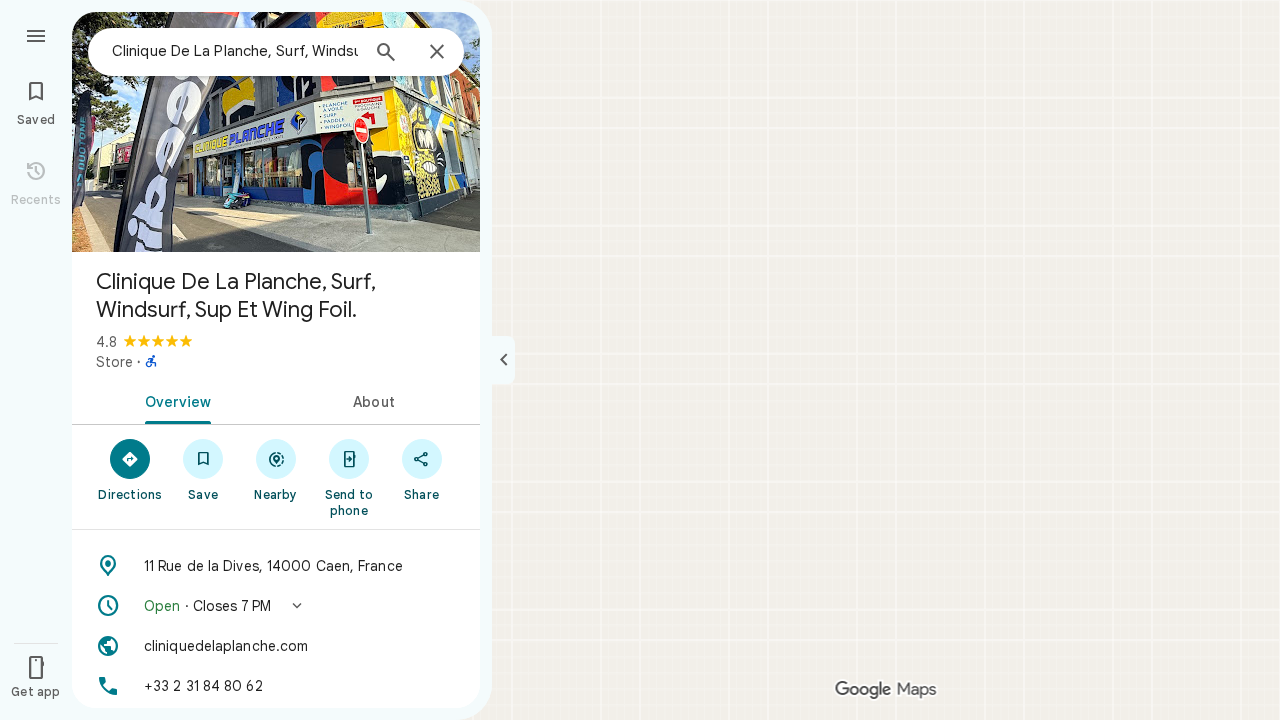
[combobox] (235, 51)
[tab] (174, 400)
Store (114, 362)
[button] (276, 606)
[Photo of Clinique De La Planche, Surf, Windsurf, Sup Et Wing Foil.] (276, 132)
